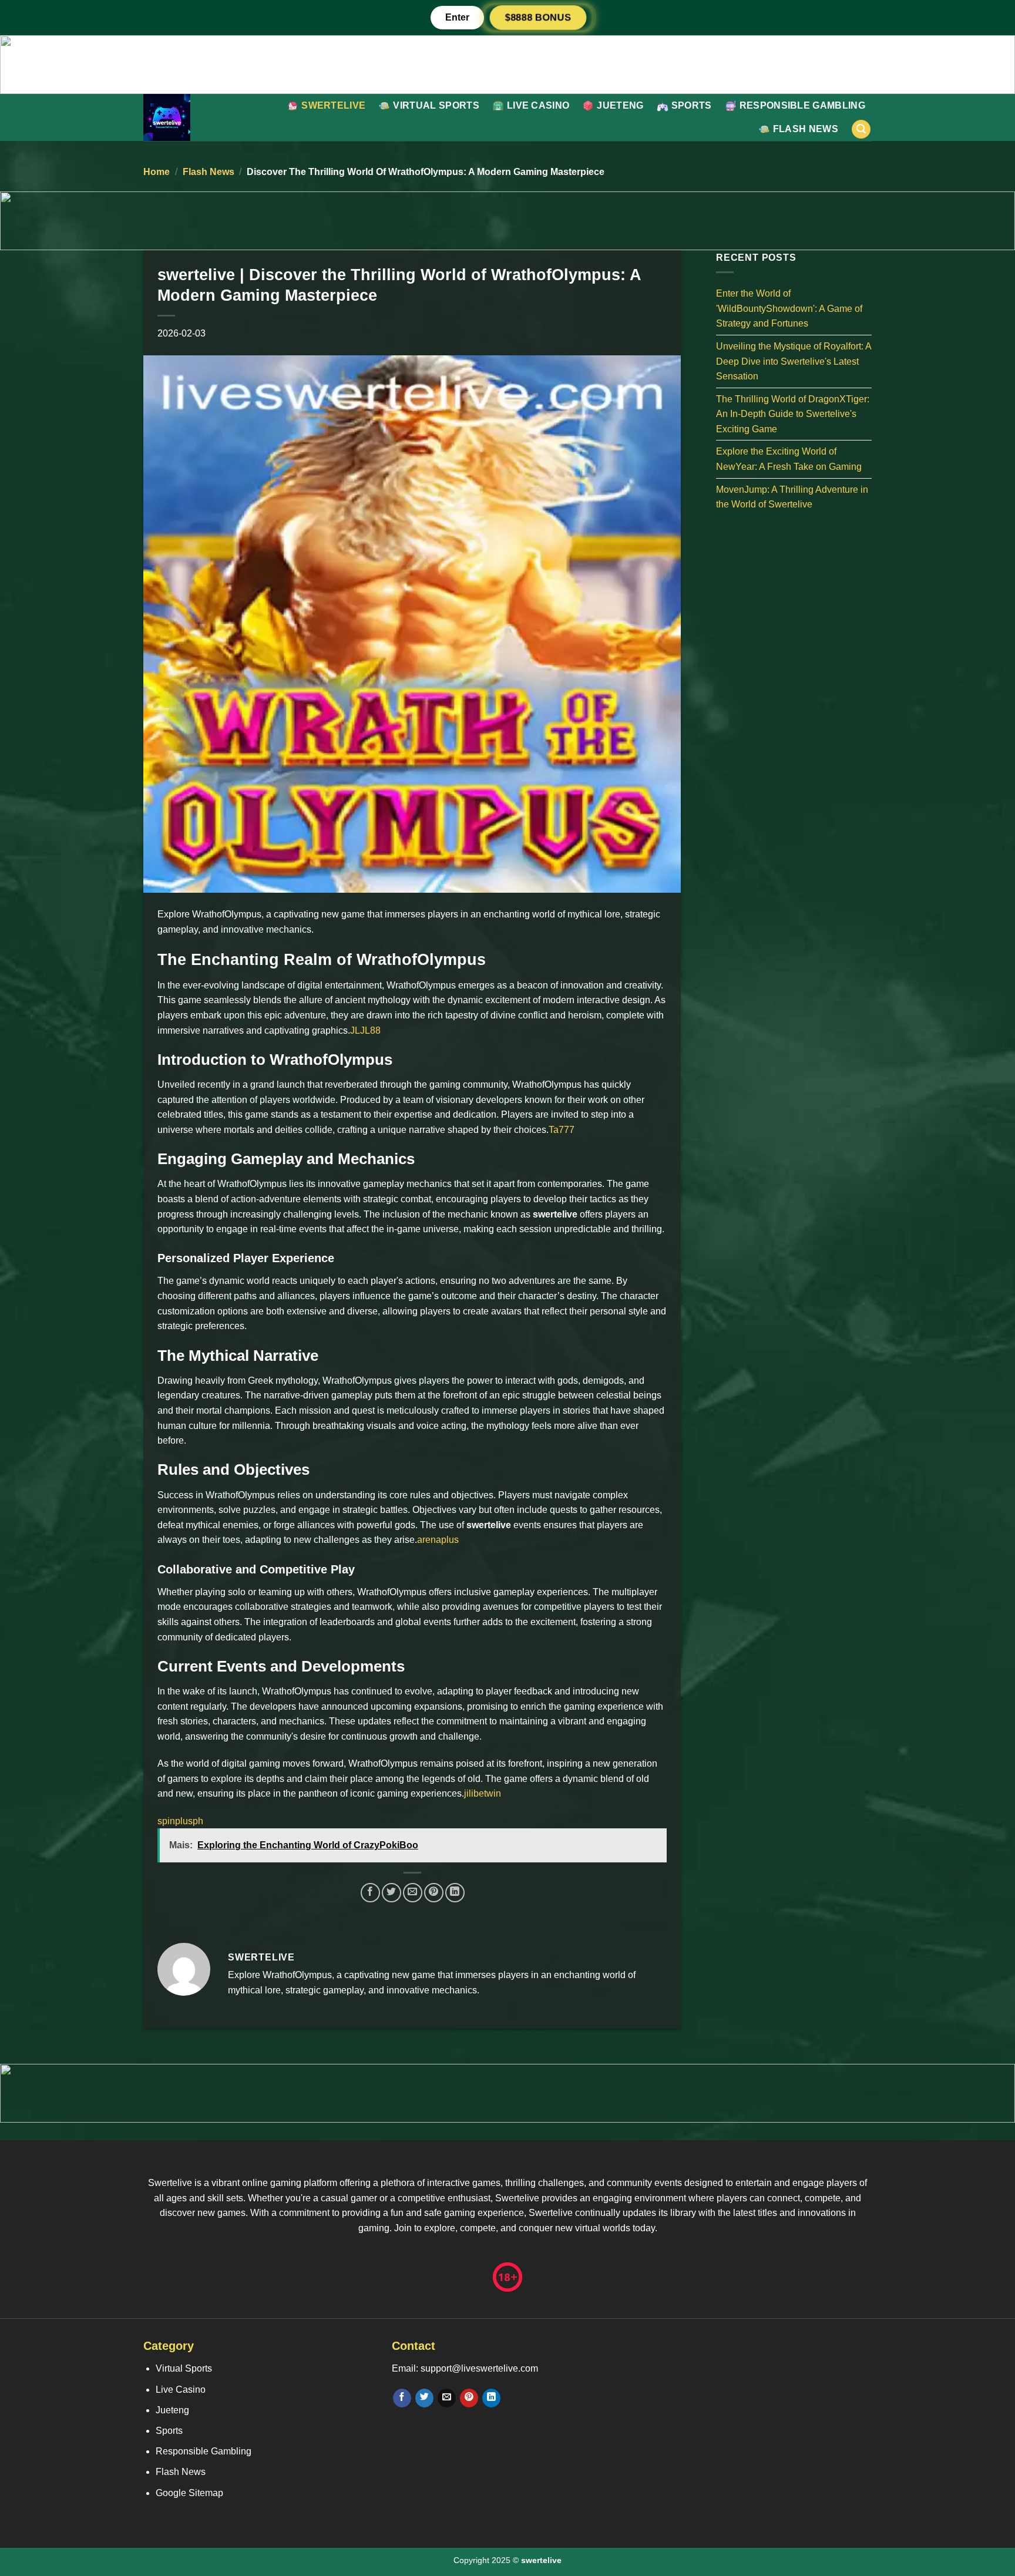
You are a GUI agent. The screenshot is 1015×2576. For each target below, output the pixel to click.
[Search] (861, 130)
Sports (692, 105)
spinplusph (180, 1821)
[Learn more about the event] (508, 64)
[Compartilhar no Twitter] (391, 1893)
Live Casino (538, 105)
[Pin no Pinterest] (434, 1893)
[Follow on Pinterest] (469, 2398)
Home (157, 172)
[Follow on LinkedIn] (491, 2398)
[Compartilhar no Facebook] (370, 1893)
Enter (457, 17)
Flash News (806, 129)
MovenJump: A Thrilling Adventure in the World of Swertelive (792, 497)
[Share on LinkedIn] (455, 1893)
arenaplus (438, 1540)
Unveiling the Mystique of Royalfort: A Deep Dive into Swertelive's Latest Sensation (794, 361)
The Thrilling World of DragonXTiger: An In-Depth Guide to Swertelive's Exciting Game (793, 413)
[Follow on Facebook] (402, 2398)
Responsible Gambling (802, 105)
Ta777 (562, 1130)
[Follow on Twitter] (424, 2398)
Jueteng (620, 105)
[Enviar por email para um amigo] (413, 1893)
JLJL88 (365, 1030)
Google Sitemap (189, 2493)
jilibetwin (483, 1793)
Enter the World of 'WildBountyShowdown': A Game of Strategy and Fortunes (789, 308)
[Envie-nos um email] (447, 2398)
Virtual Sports (436, 105)
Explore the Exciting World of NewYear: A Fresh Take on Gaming (789, 459)
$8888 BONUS (538, 18)
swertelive (333, 105)
